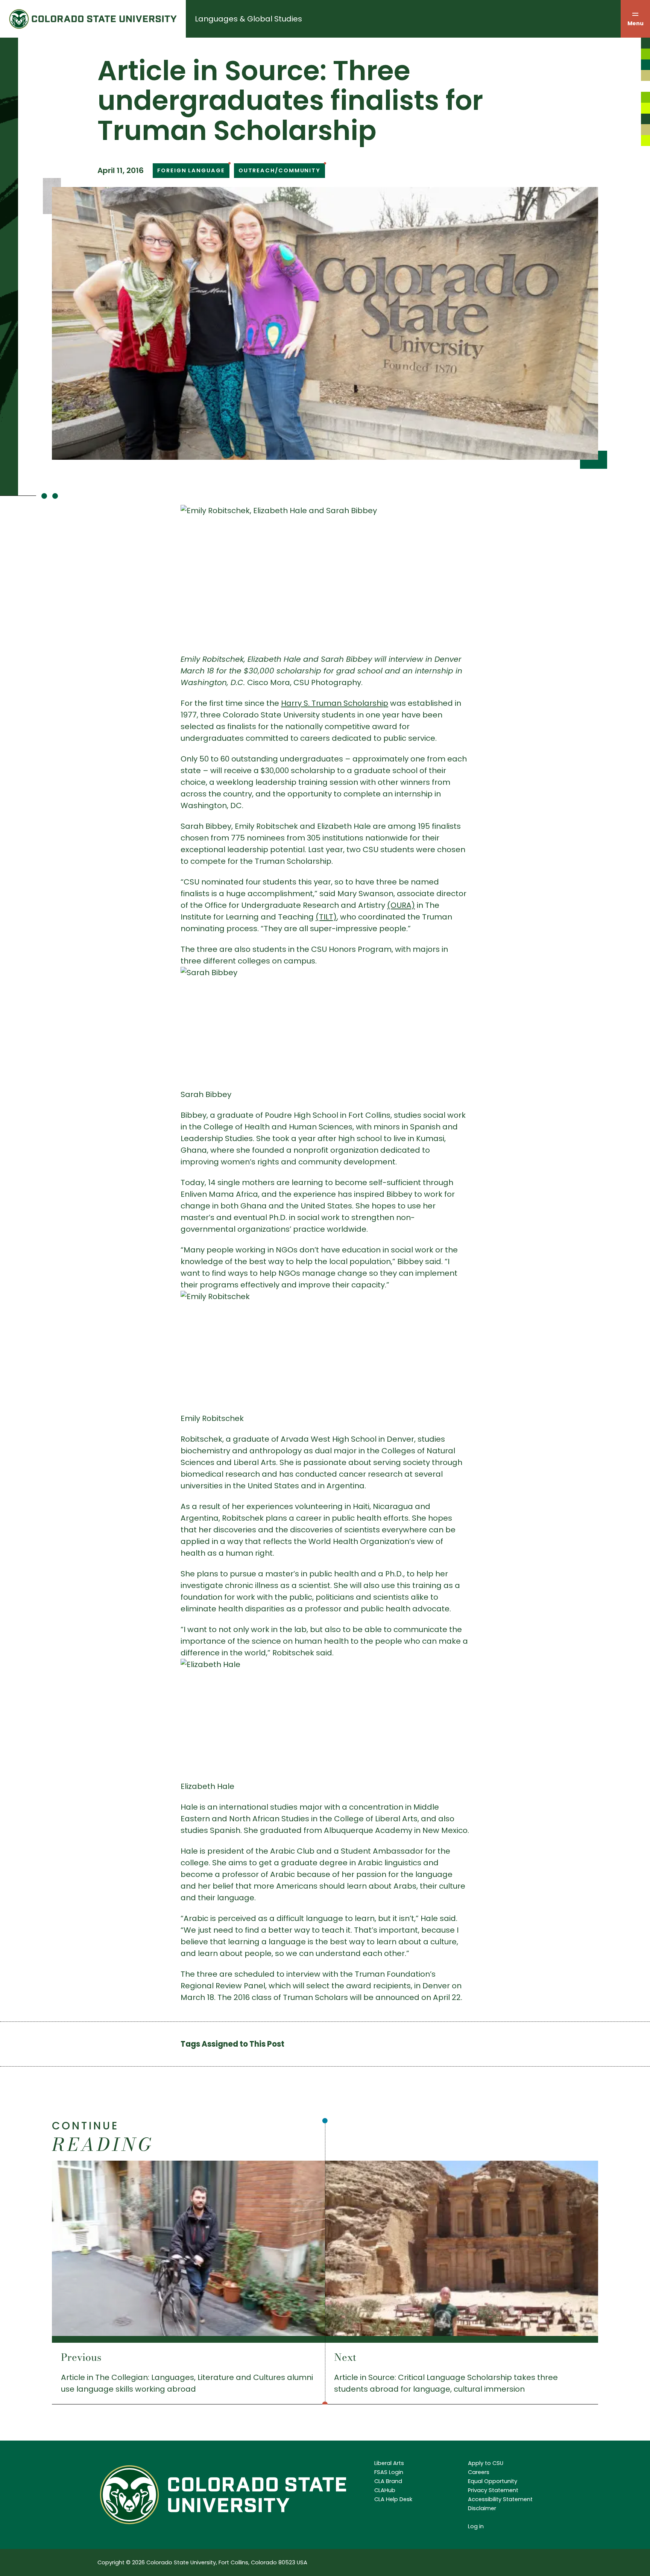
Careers (479, 2472)
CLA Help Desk (393, 2499)
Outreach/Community (279, 170)
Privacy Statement (493, 2490)
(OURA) (401, 905)
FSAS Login (389, 2472)
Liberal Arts (389, 2463)
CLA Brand (388, 2481)
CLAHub (385, 2490)
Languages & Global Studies (248, 19)
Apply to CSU (486, 2463)
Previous (81, 2357)
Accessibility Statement (500, 2499)
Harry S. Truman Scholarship (335, 703)
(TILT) (326, 917)
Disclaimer (482, 2508)
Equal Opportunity (493, 2481)
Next (345, 2357)
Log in (476, 2526)
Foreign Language (191, 170)
